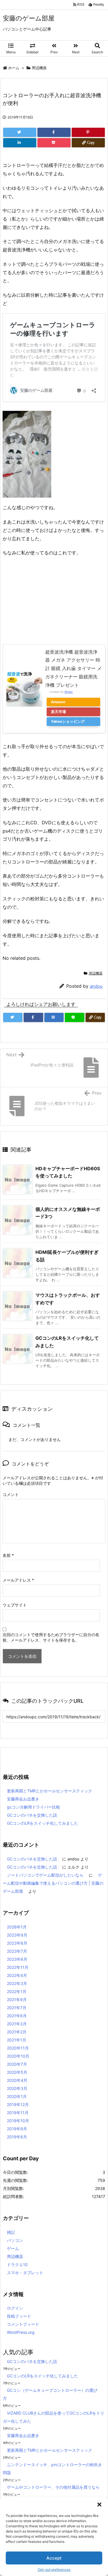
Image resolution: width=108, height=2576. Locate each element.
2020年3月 (17, 2088)
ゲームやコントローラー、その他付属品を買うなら (53, 2487)
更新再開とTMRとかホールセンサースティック (50, 1791)
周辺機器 (39, 68)
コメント (11, 1494)
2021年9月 (17, 2000)
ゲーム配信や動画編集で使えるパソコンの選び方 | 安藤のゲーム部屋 (53, 1883)
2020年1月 (17, 2096)
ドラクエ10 (17, 2264)
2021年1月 (17, 2040)
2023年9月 (17, 1935)
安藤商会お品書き (23, 1799)
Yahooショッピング (68, 721)
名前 (8, 1555)
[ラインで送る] (74, 1017)
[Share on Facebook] (54, 132)
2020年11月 (18, 2048)
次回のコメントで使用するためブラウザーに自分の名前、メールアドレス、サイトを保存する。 (51, 1637)
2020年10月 (18, 2056)
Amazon (58, 702)
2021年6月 (17, 2016)
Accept (54, 2558)
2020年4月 (17, 2080)
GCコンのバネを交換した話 (32, 1815)
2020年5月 (17, 2072)
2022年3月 (17, 1983)
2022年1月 (17, 1991)
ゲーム (13, 2248)
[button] (99, 2505)
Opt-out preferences (54, 2570)
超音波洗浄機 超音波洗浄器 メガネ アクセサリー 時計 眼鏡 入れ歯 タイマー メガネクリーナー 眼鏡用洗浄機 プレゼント (73, 668)
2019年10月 (18, 2121)
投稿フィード (19, 2316)
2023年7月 (17, 1951)
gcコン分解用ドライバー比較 (34, 1807)
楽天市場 (58, 712)
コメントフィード (23, 2324)
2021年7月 (17, 2008)
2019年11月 (18, 2113)
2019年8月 (17, 2137)
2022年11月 (18, 1967)
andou (96, 986)
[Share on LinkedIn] (20, 143)
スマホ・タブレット (25, 2273)
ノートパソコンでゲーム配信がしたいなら (45, 1875)
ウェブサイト (15, 1605)
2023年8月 (17, 1943)
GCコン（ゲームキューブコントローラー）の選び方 (50, 2394)
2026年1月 (17, 1927)
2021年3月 (17, 2024)
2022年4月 (17, 1975)
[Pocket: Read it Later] (54, 143)
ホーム (14, 68)
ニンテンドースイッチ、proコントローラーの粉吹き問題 (52, 2469)
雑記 (11, 2232)
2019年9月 (17, 2129)
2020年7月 (17, 2064)
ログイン (15, 2308)
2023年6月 (17, 1959)
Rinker (69, 692)
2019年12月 (18, 2104)
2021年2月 (17, 2032)
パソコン (15, 2240)
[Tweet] (20, 132)
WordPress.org (21, 2332)
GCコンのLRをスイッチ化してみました (42, 1823)
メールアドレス (18, 1580)
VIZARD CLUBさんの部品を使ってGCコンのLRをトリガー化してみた (54, 2417)
